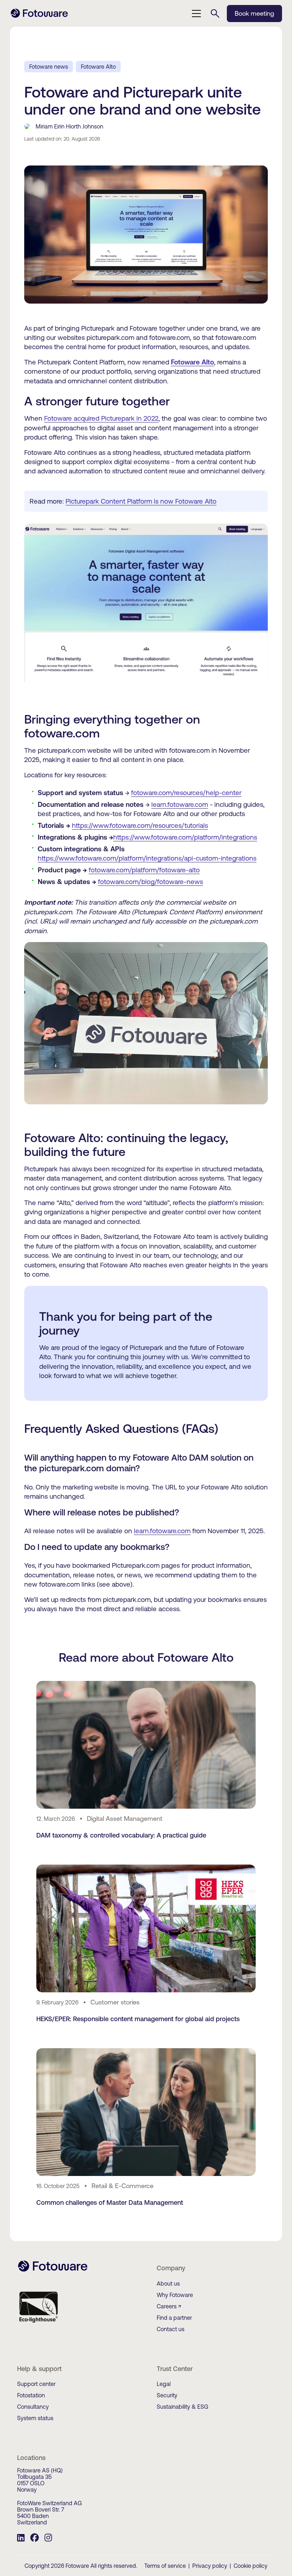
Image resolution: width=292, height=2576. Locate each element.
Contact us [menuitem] (171, 2329)
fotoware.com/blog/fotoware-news (150, 882)
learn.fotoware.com (180, 804)
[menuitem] (21, 2539)
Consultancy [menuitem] (33, 2407)
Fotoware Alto (98, 67)
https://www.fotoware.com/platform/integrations (185, 837)
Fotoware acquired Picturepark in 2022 (101, 418)
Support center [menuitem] (36, 2384)
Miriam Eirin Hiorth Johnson (69, 126)
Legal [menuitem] (164, 2384)
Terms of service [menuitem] (165, 2566)
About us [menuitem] (168, 2283)
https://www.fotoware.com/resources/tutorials (140, 825)
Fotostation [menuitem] (31, 2395)
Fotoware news (49, 67)
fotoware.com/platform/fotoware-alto (144, 870)
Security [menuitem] (167, 2395)
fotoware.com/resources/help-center (186, 793)
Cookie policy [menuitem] (251, 2566)
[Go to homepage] (39, 17)
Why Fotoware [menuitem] (175, 2295)
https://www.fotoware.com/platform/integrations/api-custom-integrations (147, 858)
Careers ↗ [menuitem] (169, 2306)
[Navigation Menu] (197, 14)
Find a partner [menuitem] (174, 2318)
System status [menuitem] (35, 2418)
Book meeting (254, 13)
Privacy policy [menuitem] (210, 2566)
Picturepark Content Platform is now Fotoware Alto (141, 501)
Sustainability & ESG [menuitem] (182, 2407)
